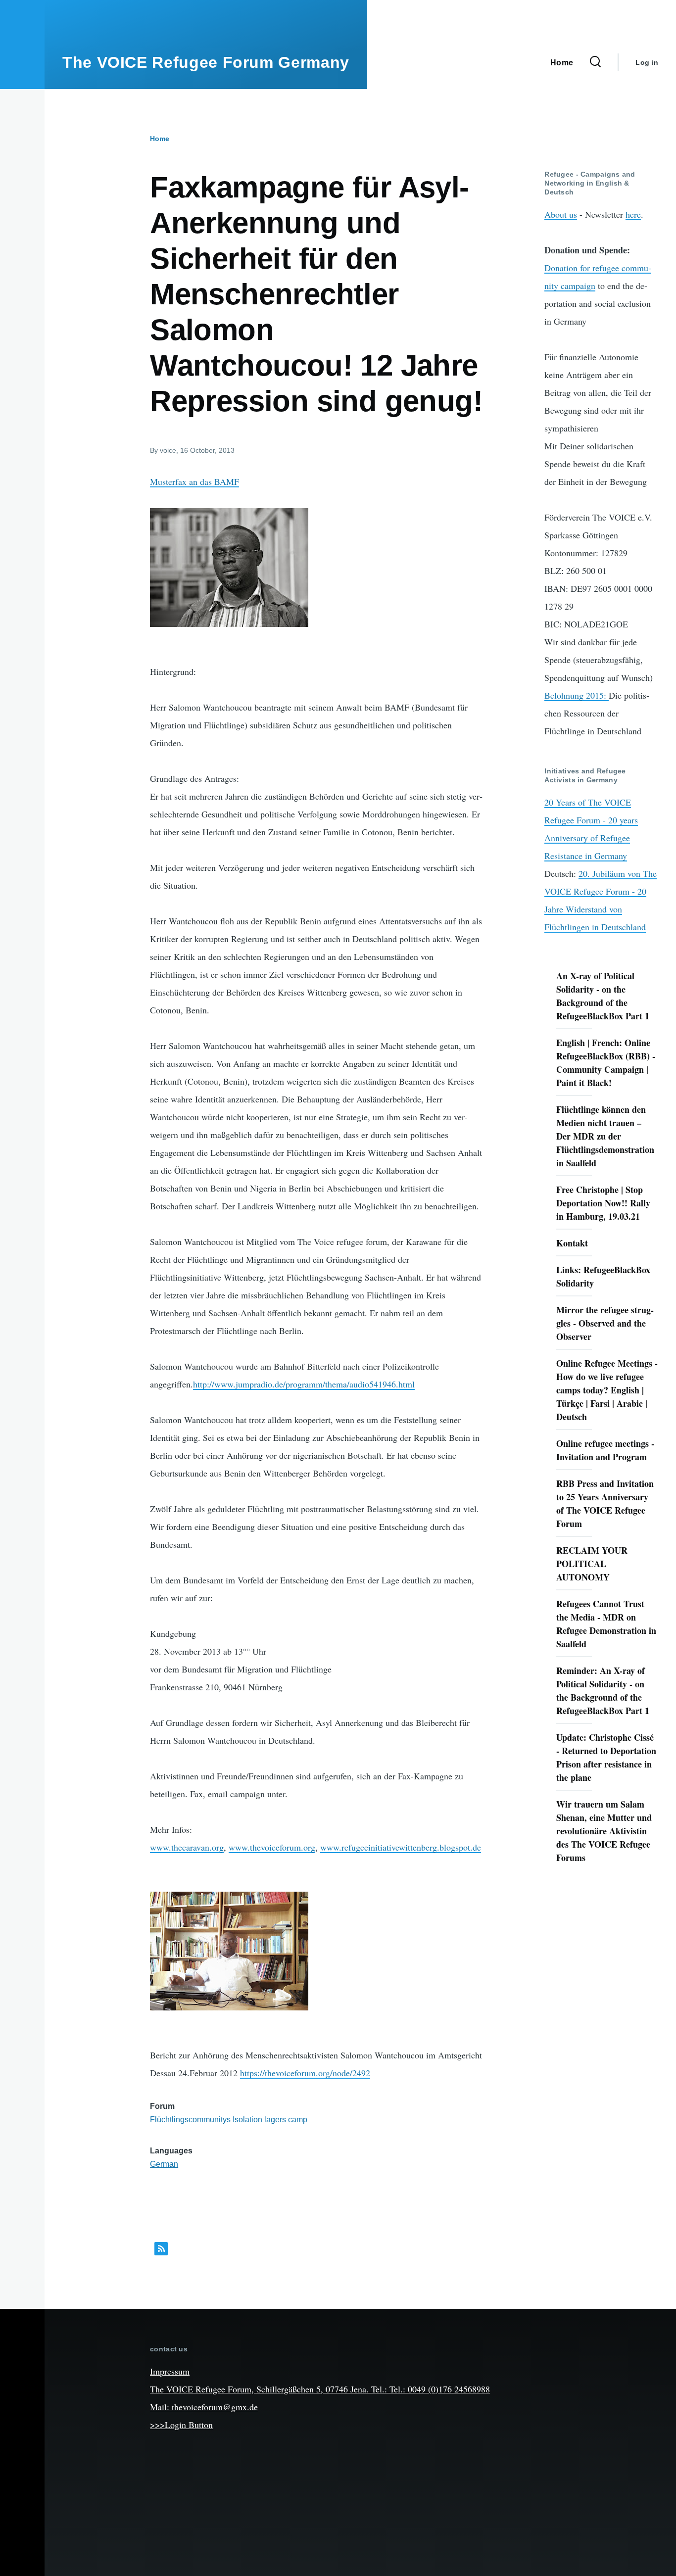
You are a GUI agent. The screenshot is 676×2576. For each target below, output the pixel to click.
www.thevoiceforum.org (272, 1847)
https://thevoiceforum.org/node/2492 (305, 2073)
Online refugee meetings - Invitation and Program (605, 1450)
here (633, 214)
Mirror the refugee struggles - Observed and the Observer (605, 1323)
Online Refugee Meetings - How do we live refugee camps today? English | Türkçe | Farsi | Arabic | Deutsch (607, 1390)
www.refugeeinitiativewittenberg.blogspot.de (401, 1847)
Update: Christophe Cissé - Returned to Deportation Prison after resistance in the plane (606, 1757)
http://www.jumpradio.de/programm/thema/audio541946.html (304, 1384)
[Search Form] (595, 62)
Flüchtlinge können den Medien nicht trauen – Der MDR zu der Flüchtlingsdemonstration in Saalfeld (605, 1136)
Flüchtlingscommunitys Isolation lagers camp (229, 2120)
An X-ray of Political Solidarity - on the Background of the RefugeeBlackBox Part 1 (603, 996)
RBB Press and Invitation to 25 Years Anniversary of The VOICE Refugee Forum (605, 1503)
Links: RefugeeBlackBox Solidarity (603, 1276)
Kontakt (572, 1243)
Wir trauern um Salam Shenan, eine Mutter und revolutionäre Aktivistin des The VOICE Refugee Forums (604, 1831)
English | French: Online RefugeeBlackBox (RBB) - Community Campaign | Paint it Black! (606, 1063)
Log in (647, 62)
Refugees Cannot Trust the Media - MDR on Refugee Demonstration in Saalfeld (606, 1624)
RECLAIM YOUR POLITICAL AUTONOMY (592, 1564)
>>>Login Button (181, 2425)
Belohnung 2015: (577, 695)
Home (160, 139)
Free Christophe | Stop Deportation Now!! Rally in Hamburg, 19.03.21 (603, 1203)
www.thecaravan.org (187, 1847)
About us (561, 214)
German (164, 2164)
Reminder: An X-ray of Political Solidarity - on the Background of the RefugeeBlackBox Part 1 (603, 1691)
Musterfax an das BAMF (194, 481)
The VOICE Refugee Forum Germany (206, 62)
